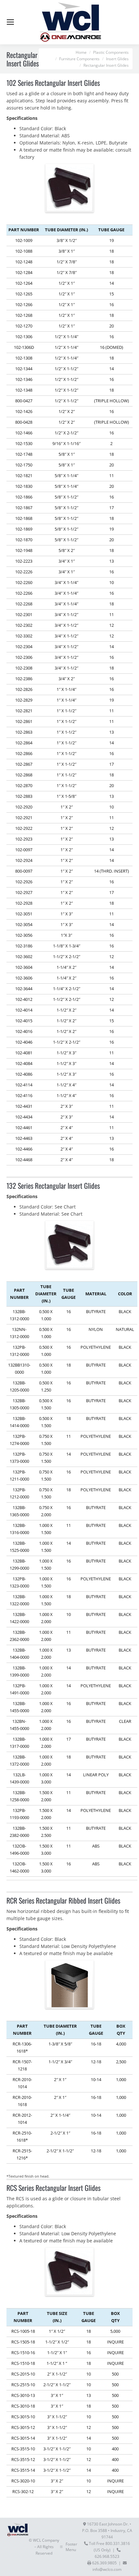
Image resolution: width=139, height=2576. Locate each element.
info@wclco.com (107, 2569)
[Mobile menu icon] (10, 22)
